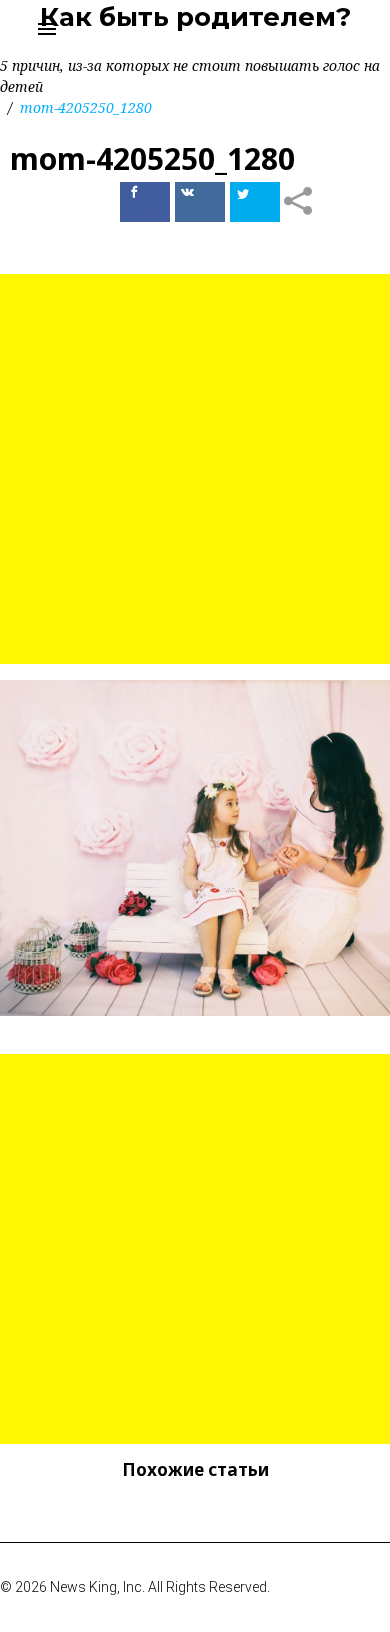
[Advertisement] (195, 469)
